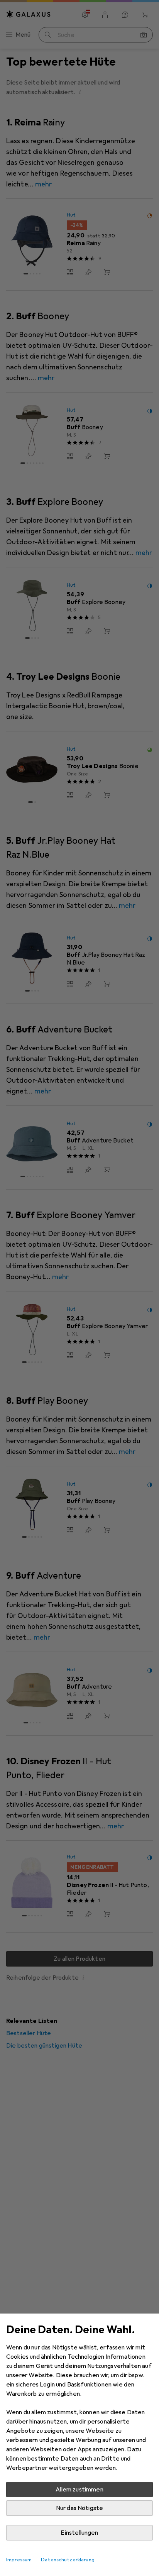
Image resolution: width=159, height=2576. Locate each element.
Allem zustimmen (79, 2490)
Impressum (19, 2560)
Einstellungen (79, 2533)
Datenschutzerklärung (68, 2560)
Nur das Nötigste (80, 2508)
